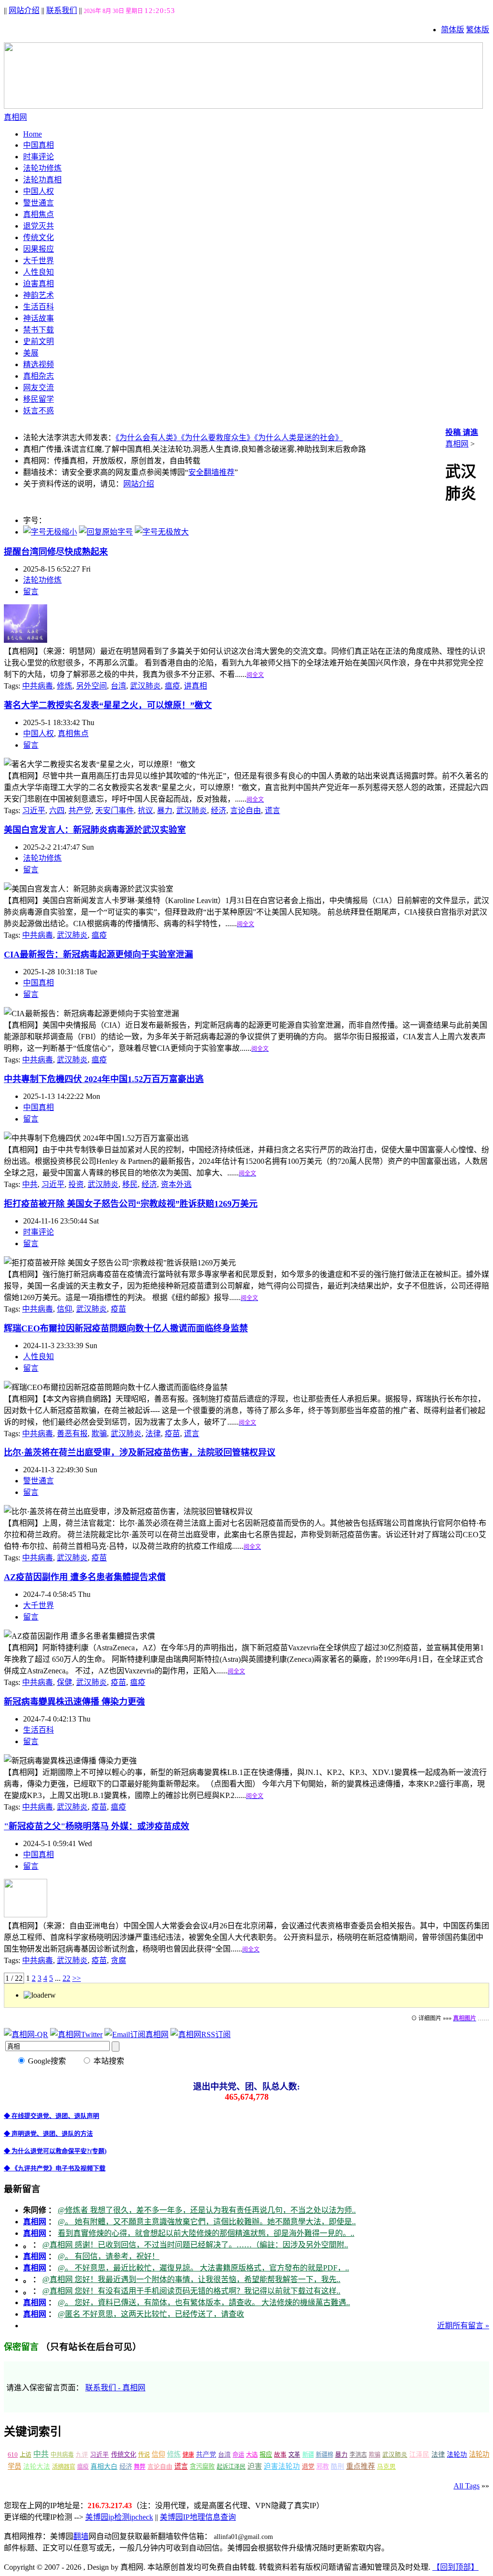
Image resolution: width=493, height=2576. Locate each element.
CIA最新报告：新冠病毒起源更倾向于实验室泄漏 (98, 955)
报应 (266, 2455)
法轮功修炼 (42, 168)
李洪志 (358, 2455)
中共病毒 (38, 686)
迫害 (255, 2466)
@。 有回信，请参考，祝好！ (109, 2256)
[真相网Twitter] (76, 2034)
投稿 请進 (462, 432)
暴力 (165, 810)
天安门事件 (115, 810)
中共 (30, 1184)
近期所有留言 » (463, 2326)
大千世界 (39, 261)
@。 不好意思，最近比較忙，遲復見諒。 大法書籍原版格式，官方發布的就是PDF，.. (203, 2268)
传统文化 (39, 237)
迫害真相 (39, 284)
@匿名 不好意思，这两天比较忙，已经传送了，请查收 (151, 2314)
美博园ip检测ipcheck (119, 2517)
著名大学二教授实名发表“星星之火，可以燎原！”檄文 (108, 705)
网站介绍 (24, 10)
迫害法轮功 (282, 2466)
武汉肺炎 (145, 686)
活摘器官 (64, 2467)
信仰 (65, 1309)
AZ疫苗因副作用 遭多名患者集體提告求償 (85, 1577)
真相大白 (104, 2467)
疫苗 (118, 1309)
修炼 (65, 686)
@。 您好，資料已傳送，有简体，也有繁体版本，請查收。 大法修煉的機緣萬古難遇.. (204, 2302)
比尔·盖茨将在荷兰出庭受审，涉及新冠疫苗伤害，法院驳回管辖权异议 (140, 1453)
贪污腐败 (202, 2467)
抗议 (145, 810)
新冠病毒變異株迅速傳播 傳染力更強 (74, 1702)
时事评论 (39, 157)
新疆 (308, 2455)
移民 (130, 1184)
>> (77, 1978)
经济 (219, 810)
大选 (252, 2455)
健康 (188, 2455)
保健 (65, 1682)
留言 (31, 592)
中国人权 (39, 191)
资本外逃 (176, 1184)
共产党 (80, 810)
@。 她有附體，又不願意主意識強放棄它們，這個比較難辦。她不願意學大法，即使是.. (207, 2222)
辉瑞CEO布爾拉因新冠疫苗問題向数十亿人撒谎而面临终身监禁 (126, 1328)
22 (66, 1978)
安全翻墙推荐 (211, 472)
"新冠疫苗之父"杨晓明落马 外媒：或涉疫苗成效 (97, 1826)
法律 (153, 1434)
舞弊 (140, 2467)
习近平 (34, 810)
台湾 (118, 686)
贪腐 (118, 1960)
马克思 (386, 2467)
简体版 (453, 30)
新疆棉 (324, 2455)
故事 (280, 2455)
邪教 (323, 2467)
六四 (57, 810)
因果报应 (39, 249)
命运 (238, 2455)
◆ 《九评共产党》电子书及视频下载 (55, 2168)
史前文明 (39, 341)
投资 (76, 1184)
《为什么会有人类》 (148, 438)
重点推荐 (361, 2466)
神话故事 (39, 318)
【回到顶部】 (455, 2567)
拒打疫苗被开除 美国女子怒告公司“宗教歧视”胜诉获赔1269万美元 (131, 1204)
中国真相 (39, 145)
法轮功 (457, 2455)
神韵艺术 (39, 295)
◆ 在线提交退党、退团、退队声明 (52, 2116)
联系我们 (62, 10)
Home (32, 134)
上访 (26, 2455)
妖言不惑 (39, 411)
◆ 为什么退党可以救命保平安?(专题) (55, 2151)
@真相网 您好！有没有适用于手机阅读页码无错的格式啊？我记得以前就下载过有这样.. (191, 2291)
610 (13, 2455)
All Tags (467, 2486)
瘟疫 (172, 686)
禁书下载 (39, 330)
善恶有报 (72, 1434)
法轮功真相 (42, 180)
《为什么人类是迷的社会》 (298, 438)
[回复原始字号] (106, 532)
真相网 (457, 444)
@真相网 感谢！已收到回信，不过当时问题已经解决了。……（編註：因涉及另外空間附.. (195, 2245)
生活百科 (39, 307)
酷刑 (337, 2467)
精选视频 (39, 364)
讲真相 (195, 686)
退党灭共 (39, 226)
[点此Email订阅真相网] (136, 2034)
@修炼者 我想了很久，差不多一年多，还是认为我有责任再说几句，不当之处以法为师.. (207, 2210)
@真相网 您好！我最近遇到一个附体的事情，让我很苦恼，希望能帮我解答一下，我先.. (191, 2279)
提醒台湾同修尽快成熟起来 (56, 552)
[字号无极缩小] (50, 532)
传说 (144, 2455)
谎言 (272, 810)
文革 (294, 2455)
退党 (308, 2467)
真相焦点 (39, 214)
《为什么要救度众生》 (218, 438)
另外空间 (91, 686)
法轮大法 (37, 2467)
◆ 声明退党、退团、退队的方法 (48, 2134)
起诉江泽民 (231, 2467)
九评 (82, 2455)
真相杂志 (39, 376)
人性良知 (39, 272)
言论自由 (246, 810)
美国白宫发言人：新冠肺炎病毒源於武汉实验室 (95, 830)
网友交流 (39, 388)
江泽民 (419, 2455)
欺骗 (99, 1434)
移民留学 (39, 399)
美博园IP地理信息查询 (198, 2517)
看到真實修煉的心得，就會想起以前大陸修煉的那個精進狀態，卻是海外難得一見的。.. (206, 2233)
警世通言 (39, 203)
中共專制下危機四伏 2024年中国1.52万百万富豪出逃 (104, 1079)
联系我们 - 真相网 (115, 2388)
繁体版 (478, 30)
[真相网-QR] (26, 2034)
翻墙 (81, 2536)
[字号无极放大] (162, 532)
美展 (31, 353)
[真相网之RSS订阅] (201, 2034)
